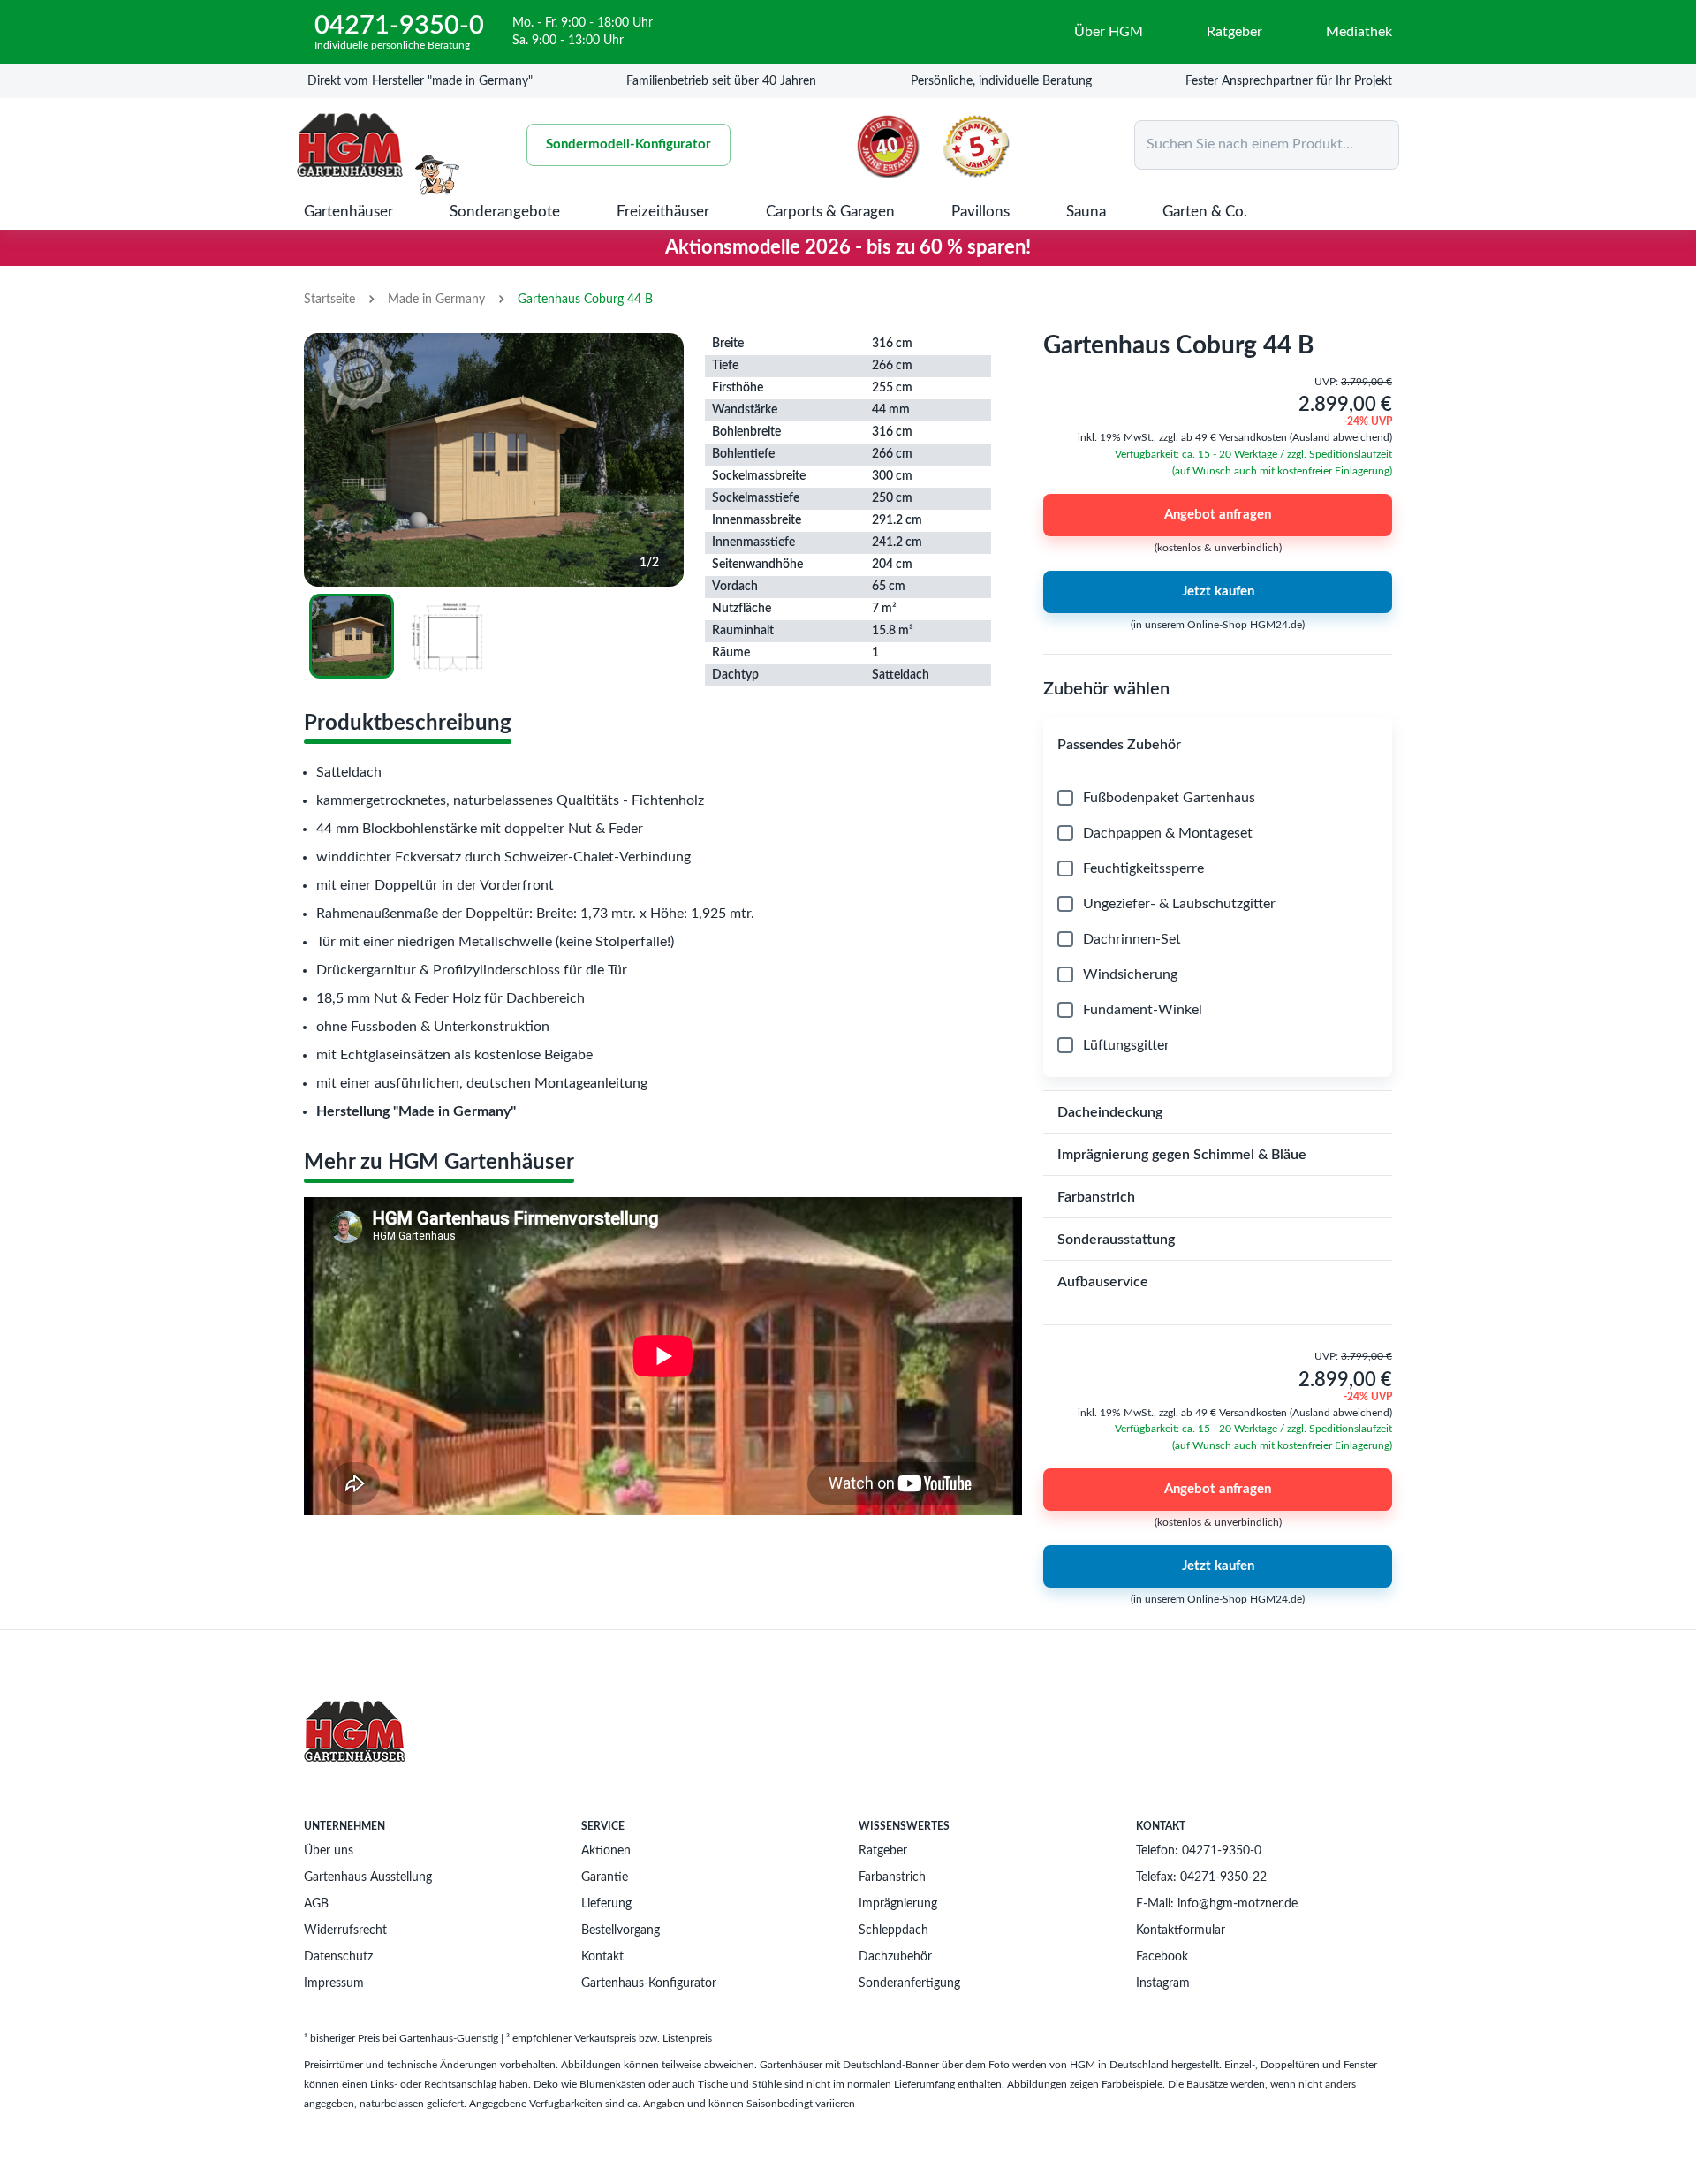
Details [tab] (848, 979)
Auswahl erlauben (848, 1254)
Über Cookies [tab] (1113, 979)
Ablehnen (594, 1254)
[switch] (749, 1183)
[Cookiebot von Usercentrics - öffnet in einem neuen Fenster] (1104, 921)
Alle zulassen (1102, 1254)
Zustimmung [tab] (583, 979)
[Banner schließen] (1220, 921)
